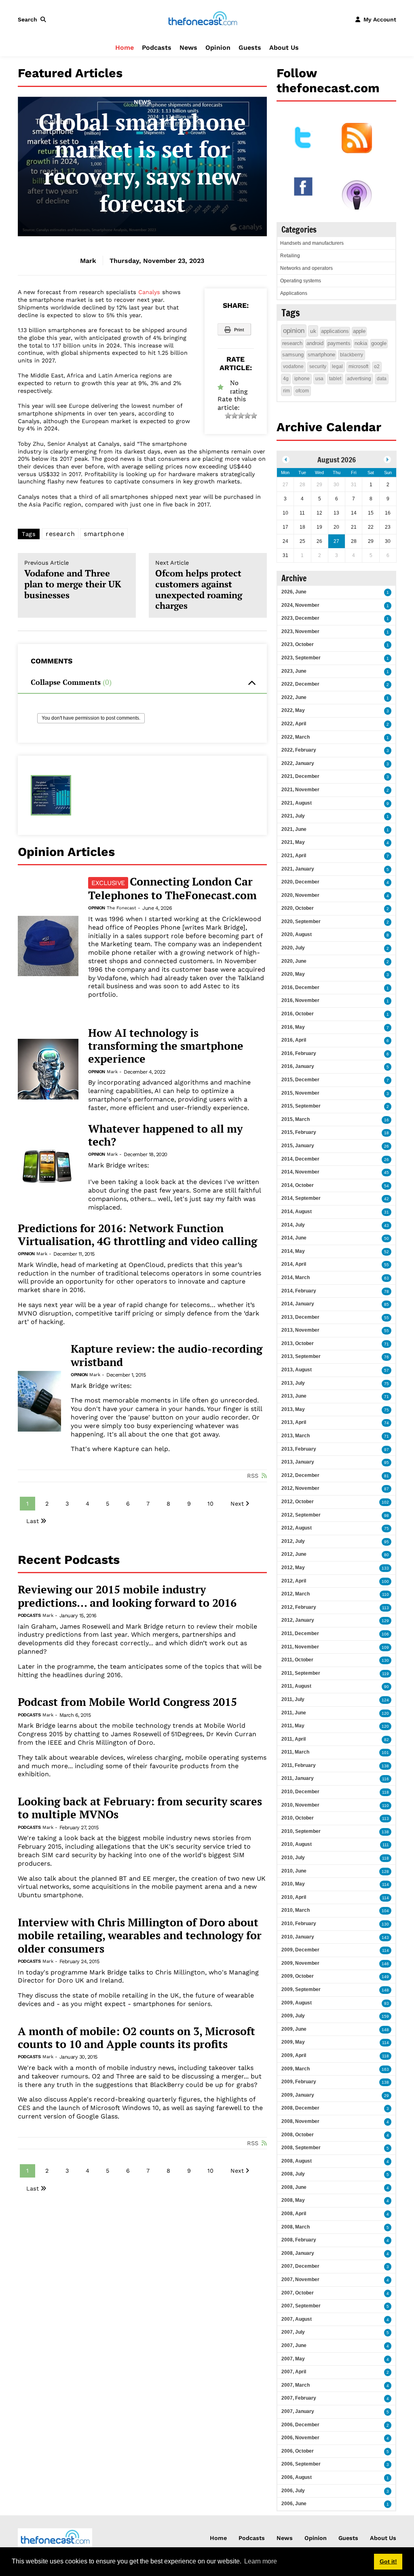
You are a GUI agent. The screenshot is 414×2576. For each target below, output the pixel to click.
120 (385, 1713)
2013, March (296, 1436)
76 (387, 1357)
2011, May (293, 1726)
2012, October (298, 1502)
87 (387, 1489)
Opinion (218, 48)
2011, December (300, 1633)
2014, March (296, 1277)
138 (385, 1766)
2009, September (301, 1989)
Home (125, 48)
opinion (294, 331)
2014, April (294, 1264)
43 (387, 1226)
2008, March (296, 2227)
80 (387, 1555)
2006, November (300, 2438)
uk (313, 331)
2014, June (294, 1238)
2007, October (298, 2293)
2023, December (300, 618)
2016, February (299, 1053)
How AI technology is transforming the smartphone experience (166, 1046)
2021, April (294, 856)
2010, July (293, 1858)
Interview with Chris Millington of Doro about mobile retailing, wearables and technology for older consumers (140, 1935)
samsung (293, 355)
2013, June (294, 1396)
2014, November (300, 1172)
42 (387, 1199)
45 (387, 1173)
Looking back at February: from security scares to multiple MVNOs (140, 1808)
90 (387, 1687)
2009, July (293, 2016)
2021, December (300, 776)
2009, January (298, 2095)
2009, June (294, 2029)
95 (387, 1463)
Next (237, 1504)
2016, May (293, 1027)
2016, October (298, 1014)
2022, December (300, 684)
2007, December (300, 2266)
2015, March (296, 1119)
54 (387, 1186)
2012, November (300, 1488)
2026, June (294, 592)
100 (385, 1581)
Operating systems (301, 281)
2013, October (298, 1343)
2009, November (300, 1963)
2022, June (294, 697)
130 (385, 1660)
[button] (34, 19)
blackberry (352, 355)
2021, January (298, 869)
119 (385, 1674)
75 (387, 1384)
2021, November (300, 790)
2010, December (300, 1792)
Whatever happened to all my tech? (165, 1135)
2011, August (296, 1686)
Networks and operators (306, 268)
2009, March (296, 2069)
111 (386, 1845)
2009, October (298, 1976)
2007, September (301, 2306)
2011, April (294, 1739)
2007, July (293, 2332)
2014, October (298, 1185)
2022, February (299, 750)
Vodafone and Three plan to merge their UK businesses (73, 580)
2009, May (293, 2042)
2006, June (294, 2504)
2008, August (297, 2161)
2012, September (301, 1515)
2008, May (293, 2200)
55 (387, 1265)
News (188, 48)
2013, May (293, 1409)
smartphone (104, 534)
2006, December (300, 2425)
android (315, 343)
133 (385, 1568)
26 (387, 1146)
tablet (335, 379)
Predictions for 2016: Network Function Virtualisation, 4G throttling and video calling (137, 1235)
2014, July (293, 1225)
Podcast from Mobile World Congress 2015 (127, 1702)
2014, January (298, 1304)
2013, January (298, 1462)
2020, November (300, 895)
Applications (294, 293)
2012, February (299, 1607)
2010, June (294, 1871)
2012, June (294, 1554)
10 (210, 1504)
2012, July (293, 1541)
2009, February (299, 2082)
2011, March (295, 1752)
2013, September (301, 1356)
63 (387, 1278)
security (318, 366)
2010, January (298, 1937)
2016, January (298, 1066)
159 (385, 2016)
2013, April (294, 1422)
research (60, 534)
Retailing (290, 256)
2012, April (294, 1581)
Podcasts (157, 48)
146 (385, 1964)
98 (387, 1516)
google (379, 343)
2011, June (294, 1713)
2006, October (298, 2451)
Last (33, 1521)
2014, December (300, 1159)
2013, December (300, 1317)
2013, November (300, 1330)
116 (385, 1779)
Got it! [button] (388, 2561)
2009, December (300, 1950)
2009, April (294, 2055)
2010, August (297, 1844)
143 (385, 1937)
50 (387, 1238)
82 (387, 1740)
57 (387, 1370)
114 (385, 1884)
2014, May (293, 1251)
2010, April (294, 1897)
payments (339, 343)
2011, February (299, 1765)
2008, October (298, 2135)
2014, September (301, 1198)
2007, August (297, 2319)
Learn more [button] (261, 2561)
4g (286, 379)
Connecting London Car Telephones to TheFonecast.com (172, 888)
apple (359, 331)
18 (387, 1133)
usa (319, 379)
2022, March (296, 737)
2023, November (300, 631)
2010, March (296, 1910)
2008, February (299, 2240)
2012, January (298, 1620)
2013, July (293, 1383)
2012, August (297, 1528)
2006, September (301, 2464)
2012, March (296, 1594)
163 (385, 2069)
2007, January (298, 2411)
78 (387, 1291)
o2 (377, 366)
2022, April (294, 724)
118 (385, 1792)
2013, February (299, 1449)
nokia (361, 343)
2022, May (293, 710)
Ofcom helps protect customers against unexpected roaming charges (199, 585)
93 (387, 2003)
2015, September (301, 1106)
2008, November (300, 2121)
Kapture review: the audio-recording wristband (167, 1355)
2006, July (293, 2491)
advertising (359, 379)
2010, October (298, 1818)
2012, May (293, 1568)
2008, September (301, 2148)
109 (385, 1647)
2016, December (300, 987)
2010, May (293, 1884)
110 (385, 1594)
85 (387, 1304)
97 (387, 1450)
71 (387, 1344)
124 (385, 1700)
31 (387, 1212)
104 (385, 1911)
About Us (284, 48)
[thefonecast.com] (203, 19)
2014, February (299, 1291)
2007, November (300, 2279)
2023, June (294, 671)
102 (385, 1502)
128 (385, 1872)
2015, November (300, 1093)
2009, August (297, 2003)
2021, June (294, 829)
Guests (250, 48)
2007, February (299, 2398)
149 (385, 1977)
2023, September (301, 658)
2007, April (294, 2372)
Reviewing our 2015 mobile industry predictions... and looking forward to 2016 (127, 1596)
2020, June (294, 961)
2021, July (293, 816)
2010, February (299, 1924)
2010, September (301, 1831)
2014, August (297, 1212)
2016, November (300, 1000)
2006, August (297, 2477)
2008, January (298, 2253)
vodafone (293, 366)
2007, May (293, 2359)
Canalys (149, 292)
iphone (302, 379)
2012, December (300, 1475)
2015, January (298, 1146)
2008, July (293, 2174)
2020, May (293, 974)
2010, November (300, 1805)
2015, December (300, 1080)
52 (387, 1252)
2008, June (294, 2187)
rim (286, 391)
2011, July (293, 1699)
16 (387, 1120)
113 (385, 1608)
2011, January (298, 1778)
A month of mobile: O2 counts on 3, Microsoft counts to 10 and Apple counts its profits (136, 2038)
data (382, 379)
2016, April (294, 1040)
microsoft (358, 366)
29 (387, 2096)
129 (385, 1621)
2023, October (298, 644)
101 (385, 1753)
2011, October (297, 1660)
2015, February (299, 1132)
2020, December (300, 882)
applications (335, 331)
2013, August (297, 1370)
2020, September (301, 922)
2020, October (298, 908)
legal (337, 366)
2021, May (293, 842)
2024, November (300, 605)
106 (385, 1634)
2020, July (293, 948)
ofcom (302, 391)
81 (387, 1476)
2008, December (300, 2108)
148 (385, 1990)
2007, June (294, 2345)
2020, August (297, 934)
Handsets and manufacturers (312, 243)
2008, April (294, 2214)
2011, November (300, 1647)
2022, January (298, 763)
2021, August (297, 803)
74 (387, 1423)
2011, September (301, 1673)
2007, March (296, 2385)
